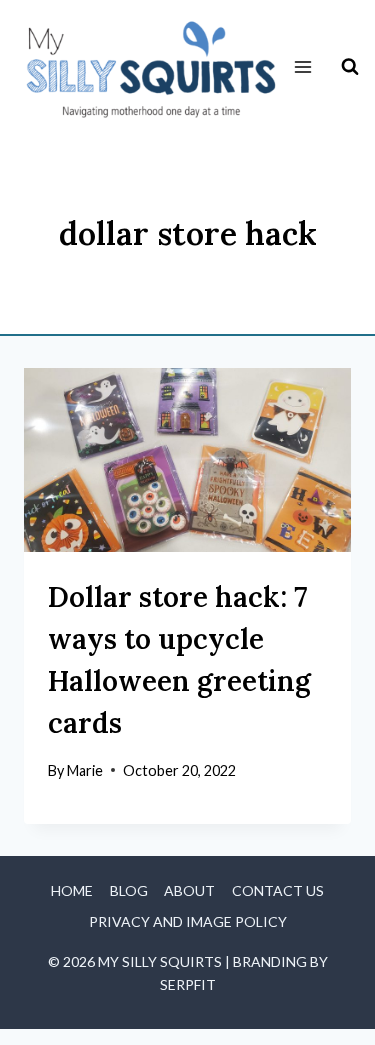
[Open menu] (303, 67)
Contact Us (278, 890)
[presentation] (187, 460)
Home (72, 890)
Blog (129, 890)
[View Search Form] (350, 67)
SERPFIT (188, 984)
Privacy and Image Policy (188, 921)
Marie (85, 770)
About (189, 890)
